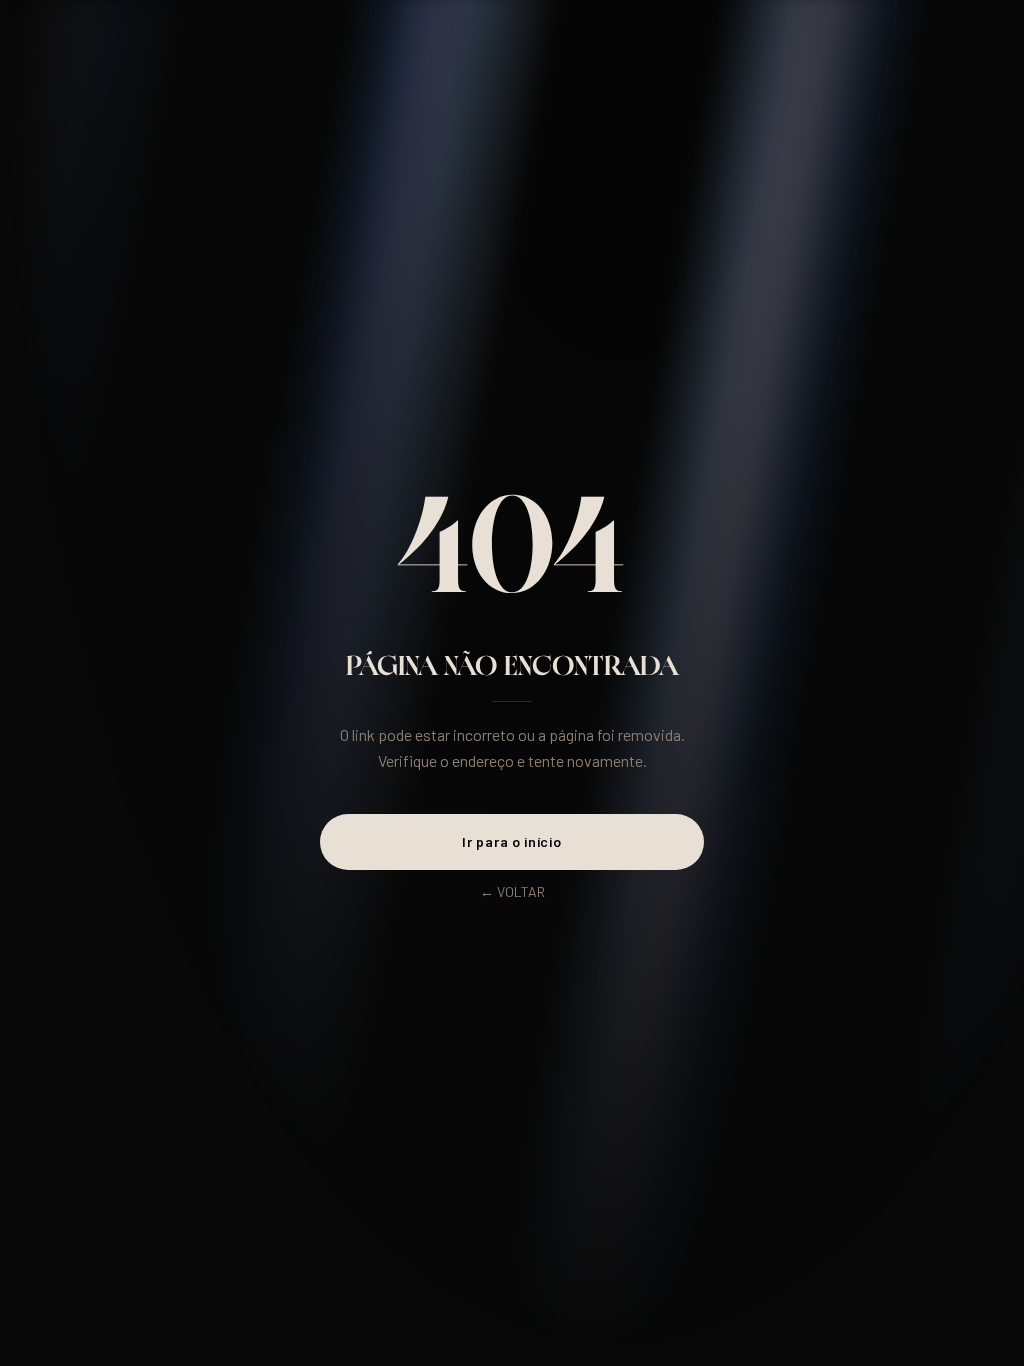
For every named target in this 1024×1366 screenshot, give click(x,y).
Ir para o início (511, 841)
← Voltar (512, 891)
